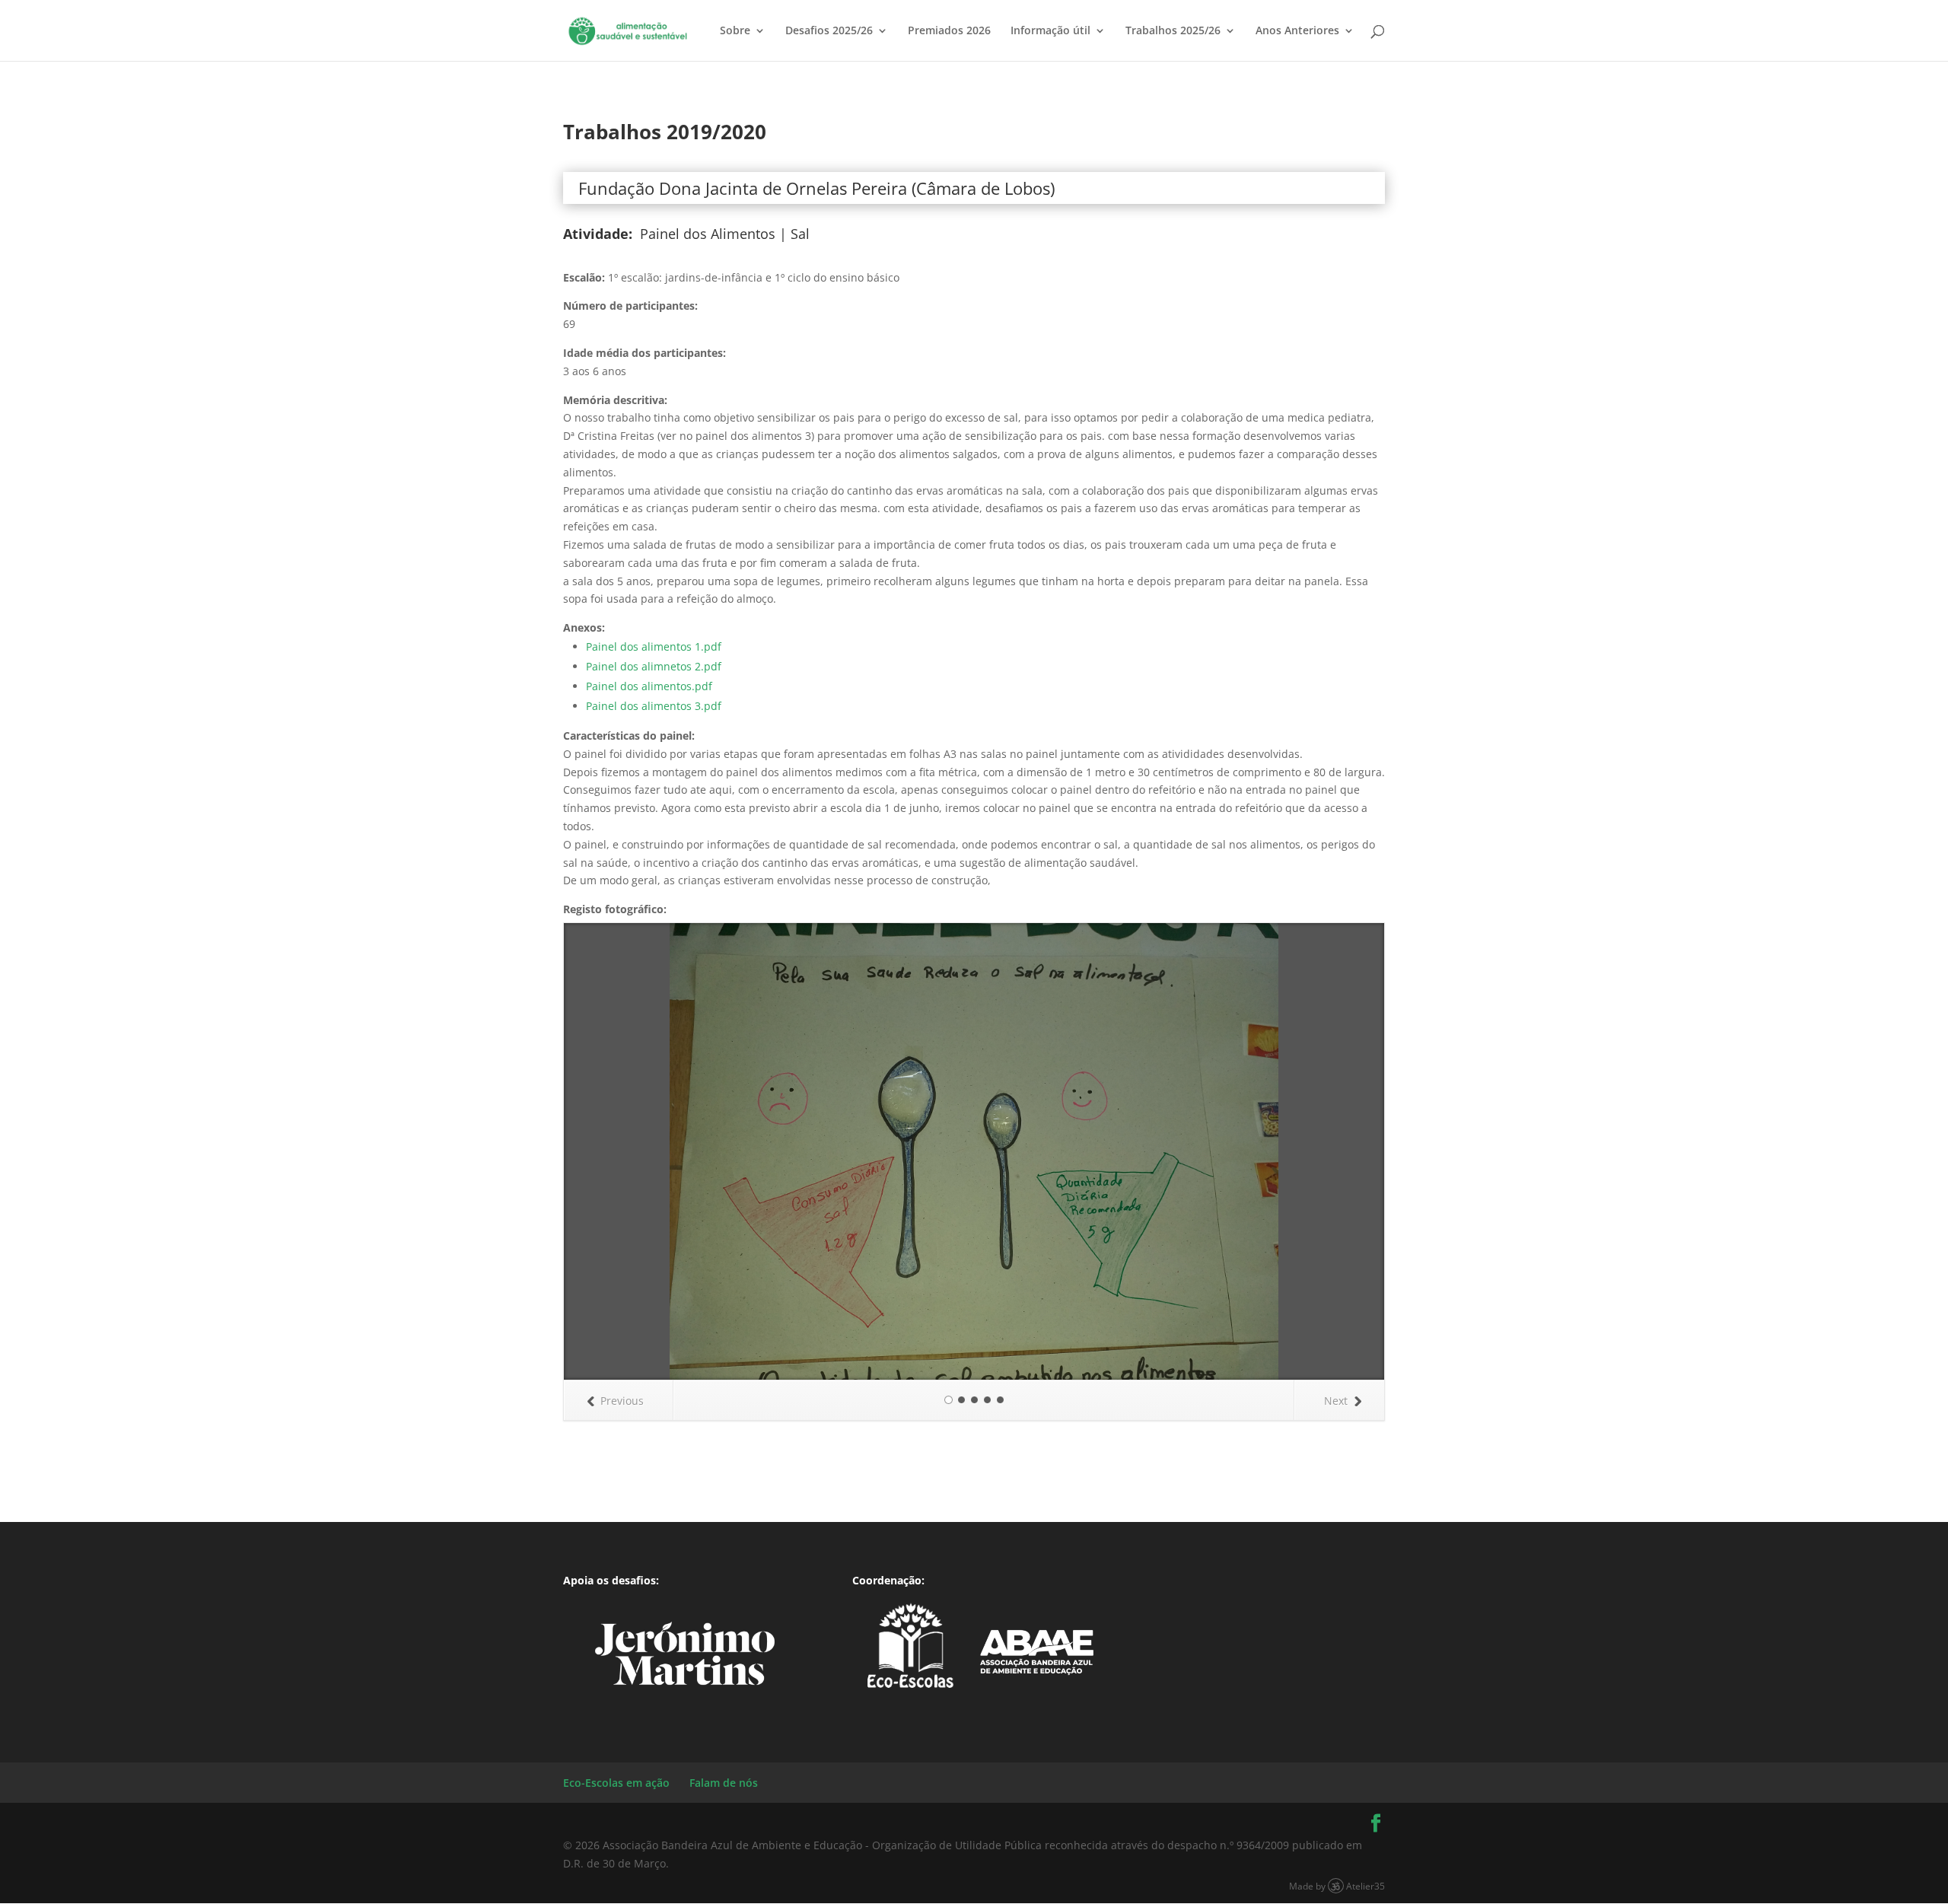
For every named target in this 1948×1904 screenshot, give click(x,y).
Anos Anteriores (1297, 31)
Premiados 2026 (949, 31)
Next (1336, 1401)
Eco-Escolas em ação (616, 1783)
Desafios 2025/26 (829, 31)
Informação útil (1050, 31)
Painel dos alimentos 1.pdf (654, 646)
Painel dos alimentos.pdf (649, 686)
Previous (622, 1401)
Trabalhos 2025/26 (1173, 31)
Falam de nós (724, 1783)
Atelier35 (1366, 1886)
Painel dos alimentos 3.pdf (654, 706)
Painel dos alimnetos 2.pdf (654, 666)
